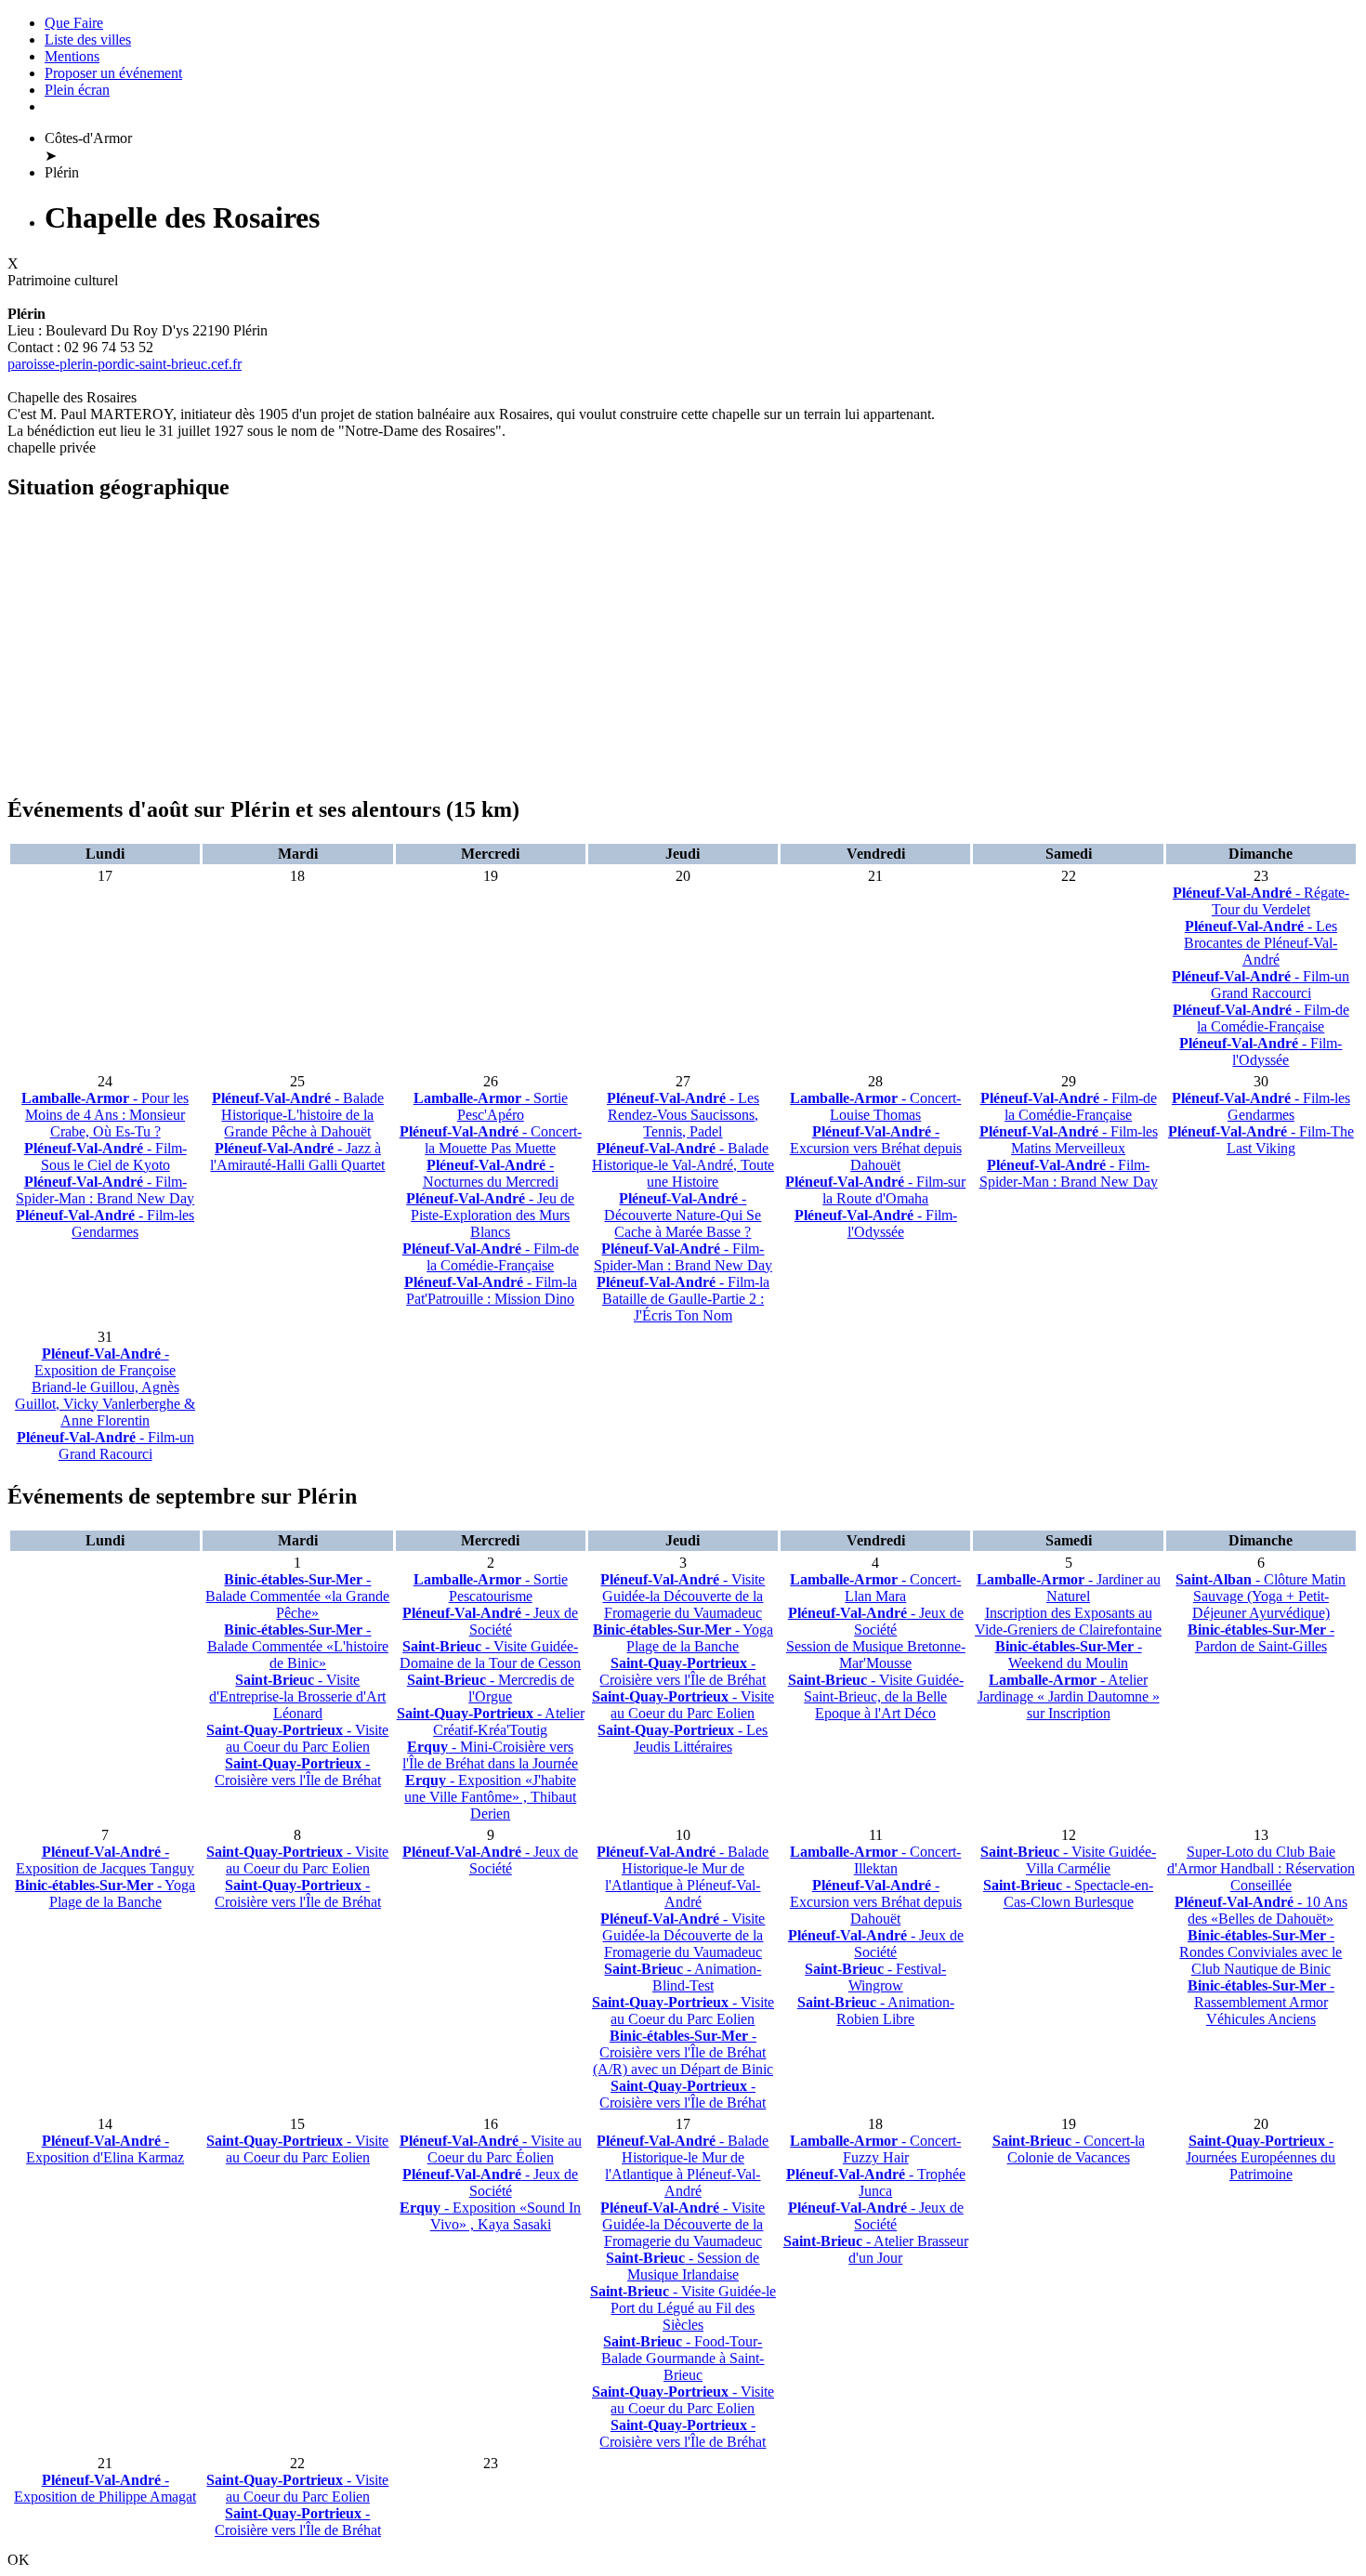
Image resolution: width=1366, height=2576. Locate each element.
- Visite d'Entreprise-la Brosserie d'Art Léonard (297, 1696)
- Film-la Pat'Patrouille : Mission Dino (491, 1290)
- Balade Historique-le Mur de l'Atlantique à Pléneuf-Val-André (683, 1877)
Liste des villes (88, 39)
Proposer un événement (113, 73)
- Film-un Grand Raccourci (1261, 985)
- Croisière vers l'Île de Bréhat (298, 1772)
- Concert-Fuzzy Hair (875, 2149)
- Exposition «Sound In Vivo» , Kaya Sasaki (490, 2216)
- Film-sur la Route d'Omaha (875, 1190)
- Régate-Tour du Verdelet (1261, 901)
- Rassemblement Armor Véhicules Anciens (1261, 2002)
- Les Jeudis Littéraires (683, 1738)
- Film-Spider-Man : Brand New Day (105, 1190)
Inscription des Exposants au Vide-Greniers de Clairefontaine (1068, 1621)
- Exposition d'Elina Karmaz (105, 2149)
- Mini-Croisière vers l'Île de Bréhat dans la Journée (490, 1755)
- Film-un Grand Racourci (105, 1446)
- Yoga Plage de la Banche (683, 1638)
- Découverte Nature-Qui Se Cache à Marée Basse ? (683, 1215)
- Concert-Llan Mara (875, 1588)
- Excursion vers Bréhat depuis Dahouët (876, 1148)
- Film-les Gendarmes (105, 1223)
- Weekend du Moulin (1069, 1655)
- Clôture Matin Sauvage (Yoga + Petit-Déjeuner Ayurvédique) (1261, 1596)
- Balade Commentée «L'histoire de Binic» (298, 1646)
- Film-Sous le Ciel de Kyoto (105, 1157)
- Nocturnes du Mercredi (491, 1173)
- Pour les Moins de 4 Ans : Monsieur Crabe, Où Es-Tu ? (105, 1115)
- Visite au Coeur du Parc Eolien (297, 1738)
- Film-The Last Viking (1261, 1140)
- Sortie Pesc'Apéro (491, 1106)
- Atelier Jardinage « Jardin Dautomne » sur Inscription (1069, 1696)
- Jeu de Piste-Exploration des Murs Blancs (490, 1215)
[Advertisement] (565, 649)
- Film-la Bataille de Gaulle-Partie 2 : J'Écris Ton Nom (683, 1299)
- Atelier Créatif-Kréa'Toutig (491, 1722)
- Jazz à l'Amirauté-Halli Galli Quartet (297, 1157)
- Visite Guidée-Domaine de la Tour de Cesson (490, 1655)
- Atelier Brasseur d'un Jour (876, 2249)
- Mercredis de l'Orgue (491, 1688)
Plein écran (77, 90)
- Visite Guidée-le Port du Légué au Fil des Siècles (683, 2308)
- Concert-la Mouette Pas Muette (491, 1140)
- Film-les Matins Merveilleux (1069, 1140)
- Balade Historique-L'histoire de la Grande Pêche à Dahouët (298, 1115)
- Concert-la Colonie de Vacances (1069, 2149)
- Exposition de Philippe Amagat (105, 2488)
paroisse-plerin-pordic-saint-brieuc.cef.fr (125, 364)
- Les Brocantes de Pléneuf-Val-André (1261, 943)
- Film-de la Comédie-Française (1261, 1018)
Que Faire (74, 23)
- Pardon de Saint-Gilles (1261, 1638)
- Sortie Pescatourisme (491, 1588)
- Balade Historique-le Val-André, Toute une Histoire (683, 1165)
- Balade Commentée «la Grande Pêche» (297, 1596)
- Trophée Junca (876, 2182)
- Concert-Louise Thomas (875, 1106)
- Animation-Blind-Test (683, 1977)
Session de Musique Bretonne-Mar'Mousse (876, 1655)
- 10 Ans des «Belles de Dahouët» (1261, 1910)
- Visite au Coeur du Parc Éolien (491, 2149)
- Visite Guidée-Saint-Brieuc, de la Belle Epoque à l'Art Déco (876, 1696)
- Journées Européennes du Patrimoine (1261, 2157)
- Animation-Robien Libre (876, 2011)
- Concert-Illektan (875, 1860)
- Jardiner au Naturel (1069, 1588)
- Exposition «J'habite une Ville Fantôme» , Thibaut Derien (490, 1797)
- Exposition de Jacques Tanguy (105, 1860)
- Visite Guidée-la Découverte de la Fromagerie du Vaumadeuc (683, 1596)
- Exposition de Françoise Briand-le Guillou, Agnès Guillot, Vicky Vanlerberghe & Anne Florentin (105, 1387)
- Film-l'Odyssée (1261, 1051)
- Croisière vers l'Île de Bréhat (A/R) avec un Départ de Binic (683, 2052)
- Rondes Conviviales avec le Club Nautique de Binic (1261, 1952)
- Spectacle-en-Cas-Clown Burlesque (1068, 1893)
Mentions (72, 56)
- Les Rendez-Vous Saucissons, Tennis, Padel (683, 1115)
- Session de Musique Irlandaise (683, 2266)
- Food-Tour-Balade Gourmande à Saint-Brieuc (683, 2358)
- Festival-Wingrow (875, 1977)
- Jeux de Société (490, 1621)
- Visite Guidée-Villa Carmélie (1068, 1860)
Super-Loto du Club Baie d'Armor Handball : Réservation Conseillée (1261, 1868)
